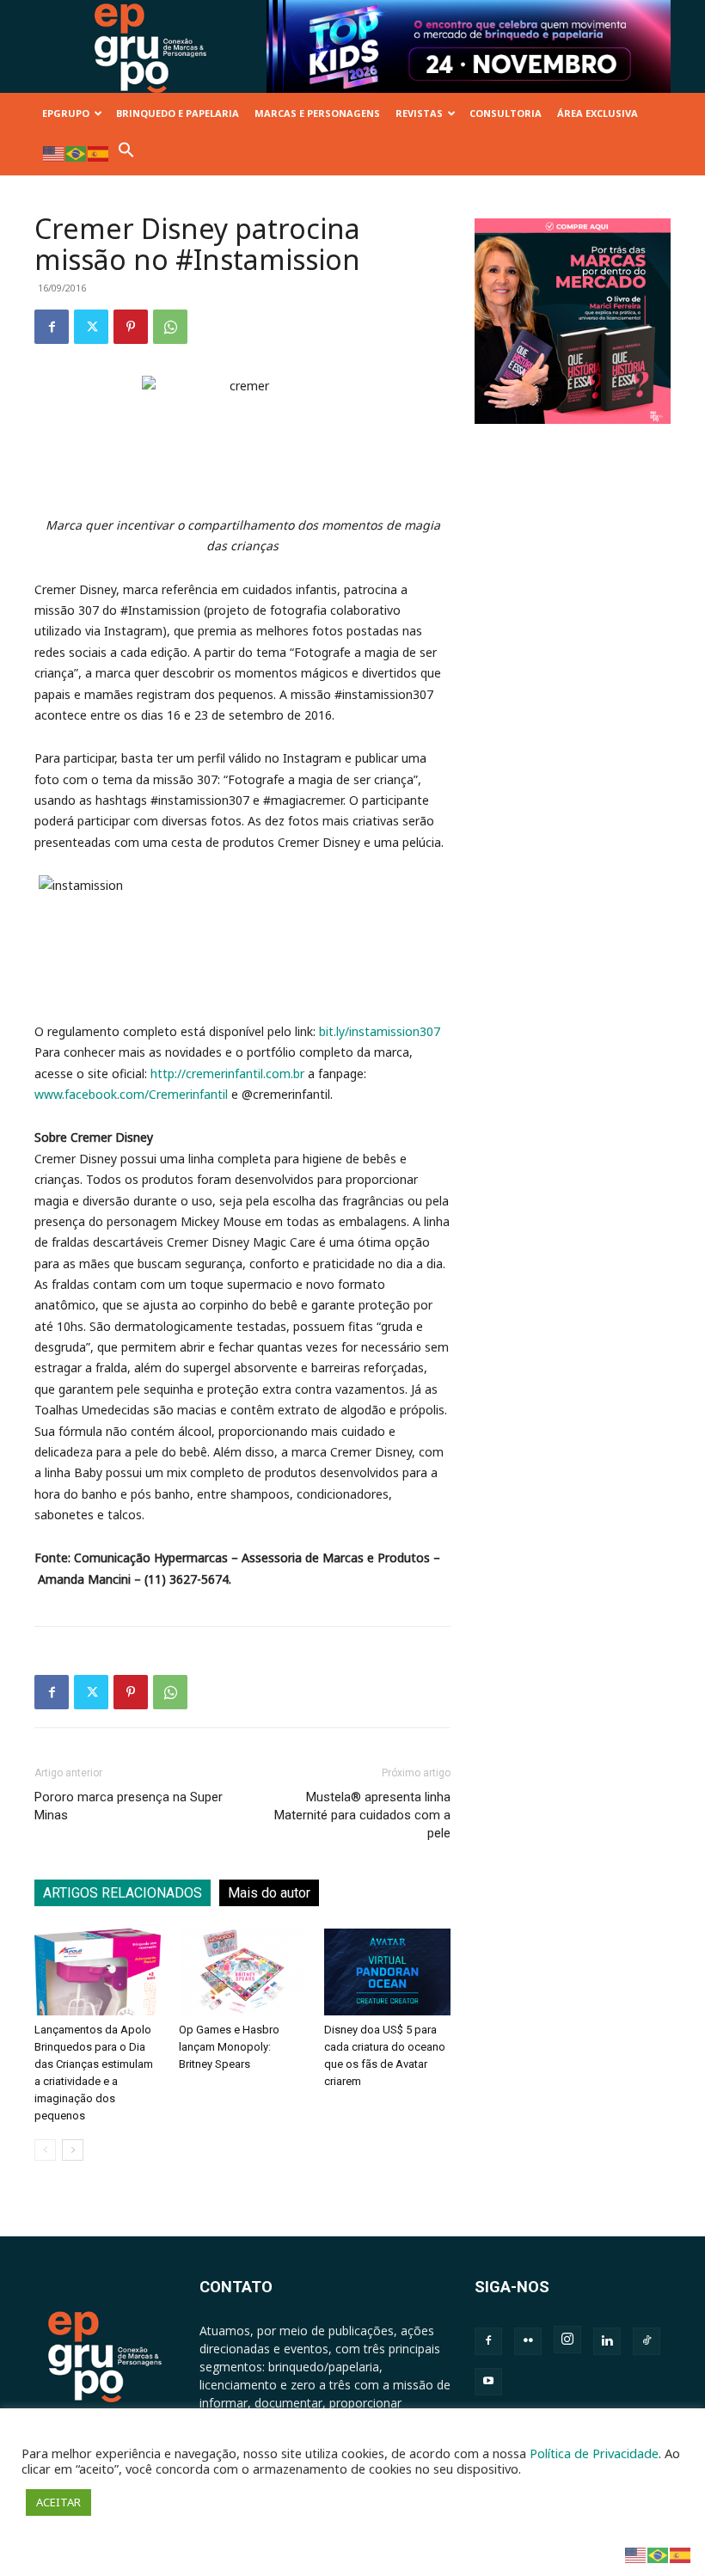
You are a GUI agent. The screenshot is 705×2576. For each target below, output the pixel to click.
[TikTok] (647, 2341)
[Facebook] (52, 327)
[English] (54, 153)
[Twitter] (91, 327)
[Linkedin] (607, 2341)
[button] (126, 154)
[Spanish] (99, 153)
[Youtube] (488, 2382)
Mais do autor (269, 1893)
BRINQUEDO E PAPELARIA (178, 113)
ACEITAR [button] (58, 2502)
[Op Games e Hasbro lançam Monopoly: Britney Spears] (242, 1972)
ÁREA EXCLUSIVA (598, 113)
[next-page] (73, 2150)
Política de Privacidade (594, 2453)
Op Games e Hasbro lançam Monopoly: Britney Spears (229, 2047)
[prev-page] (45, 2150)
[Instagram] (567, 2340)
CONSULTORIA (506, 113)
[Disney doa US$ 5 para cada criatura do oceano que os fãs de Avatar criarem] (387, 1972)
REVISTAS (419, 113)
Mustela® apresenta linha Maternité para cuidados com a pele (362, 1815)
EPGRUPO (66, 113)
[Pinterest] (131, 327)
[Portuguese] (77, 153)
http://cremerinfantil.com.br (227, 1073)
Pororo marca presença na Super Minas (129, 1806)
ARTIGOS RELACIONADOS (123, 1893)
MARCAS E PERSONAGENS (317, 113)
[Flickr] (528, 2341)
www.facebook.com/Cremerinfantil (131, 1094)
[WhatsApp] (170, 327)
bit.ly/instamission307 (380, 1031)
